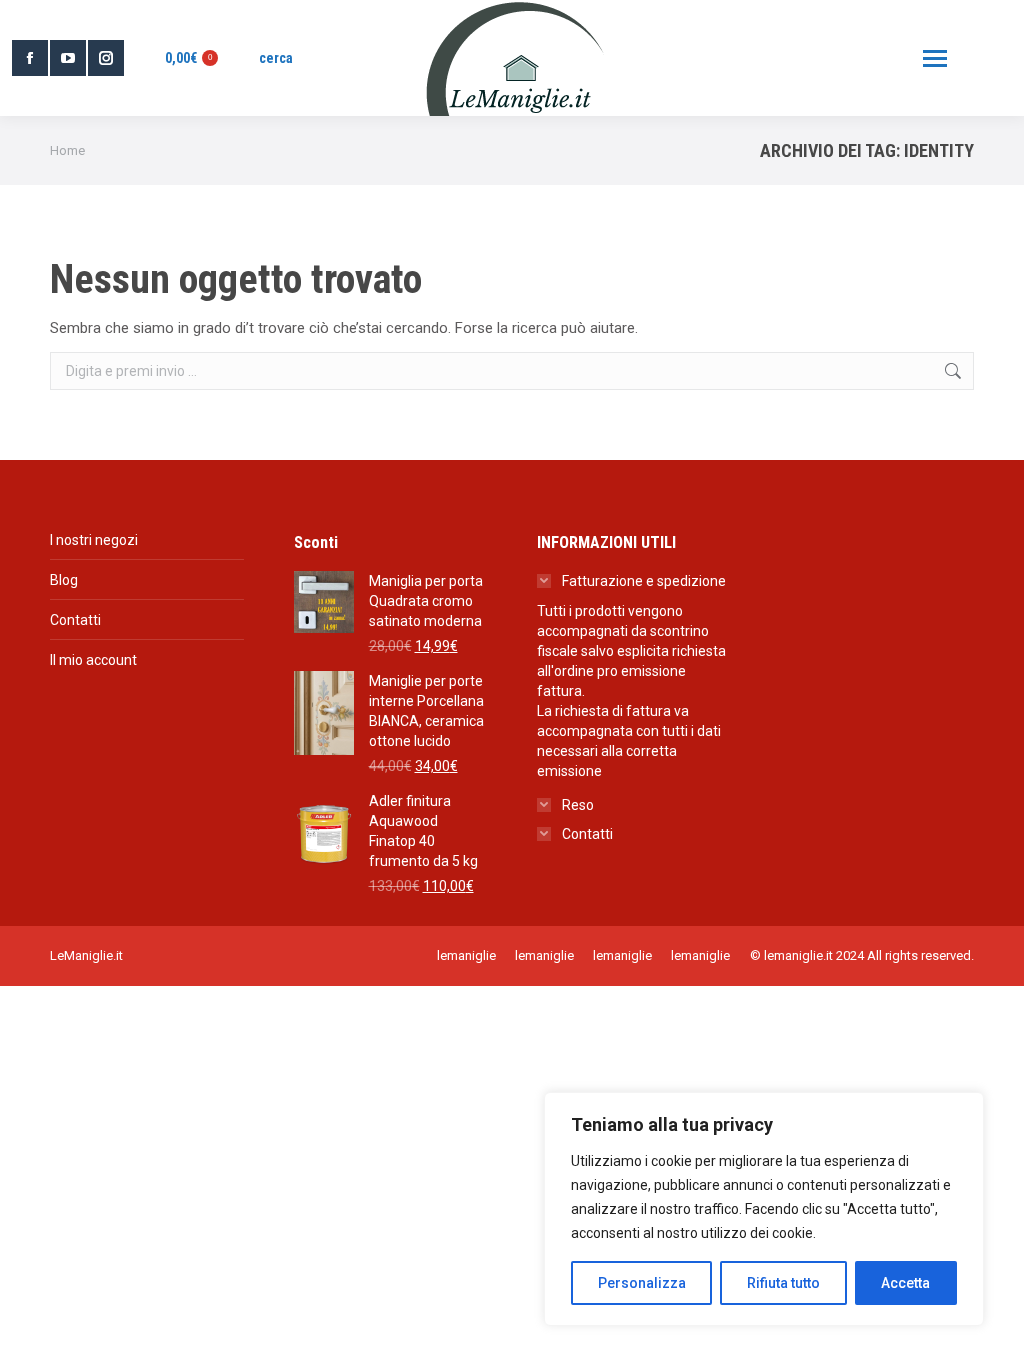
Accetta (905, 1283)
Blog (64, 580)
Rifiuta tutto (783, 1283)
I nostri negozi (94, 540)
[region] (764, 1209)
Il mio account (93, 660)
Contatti (75, 620)
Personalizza (642, 1283)
